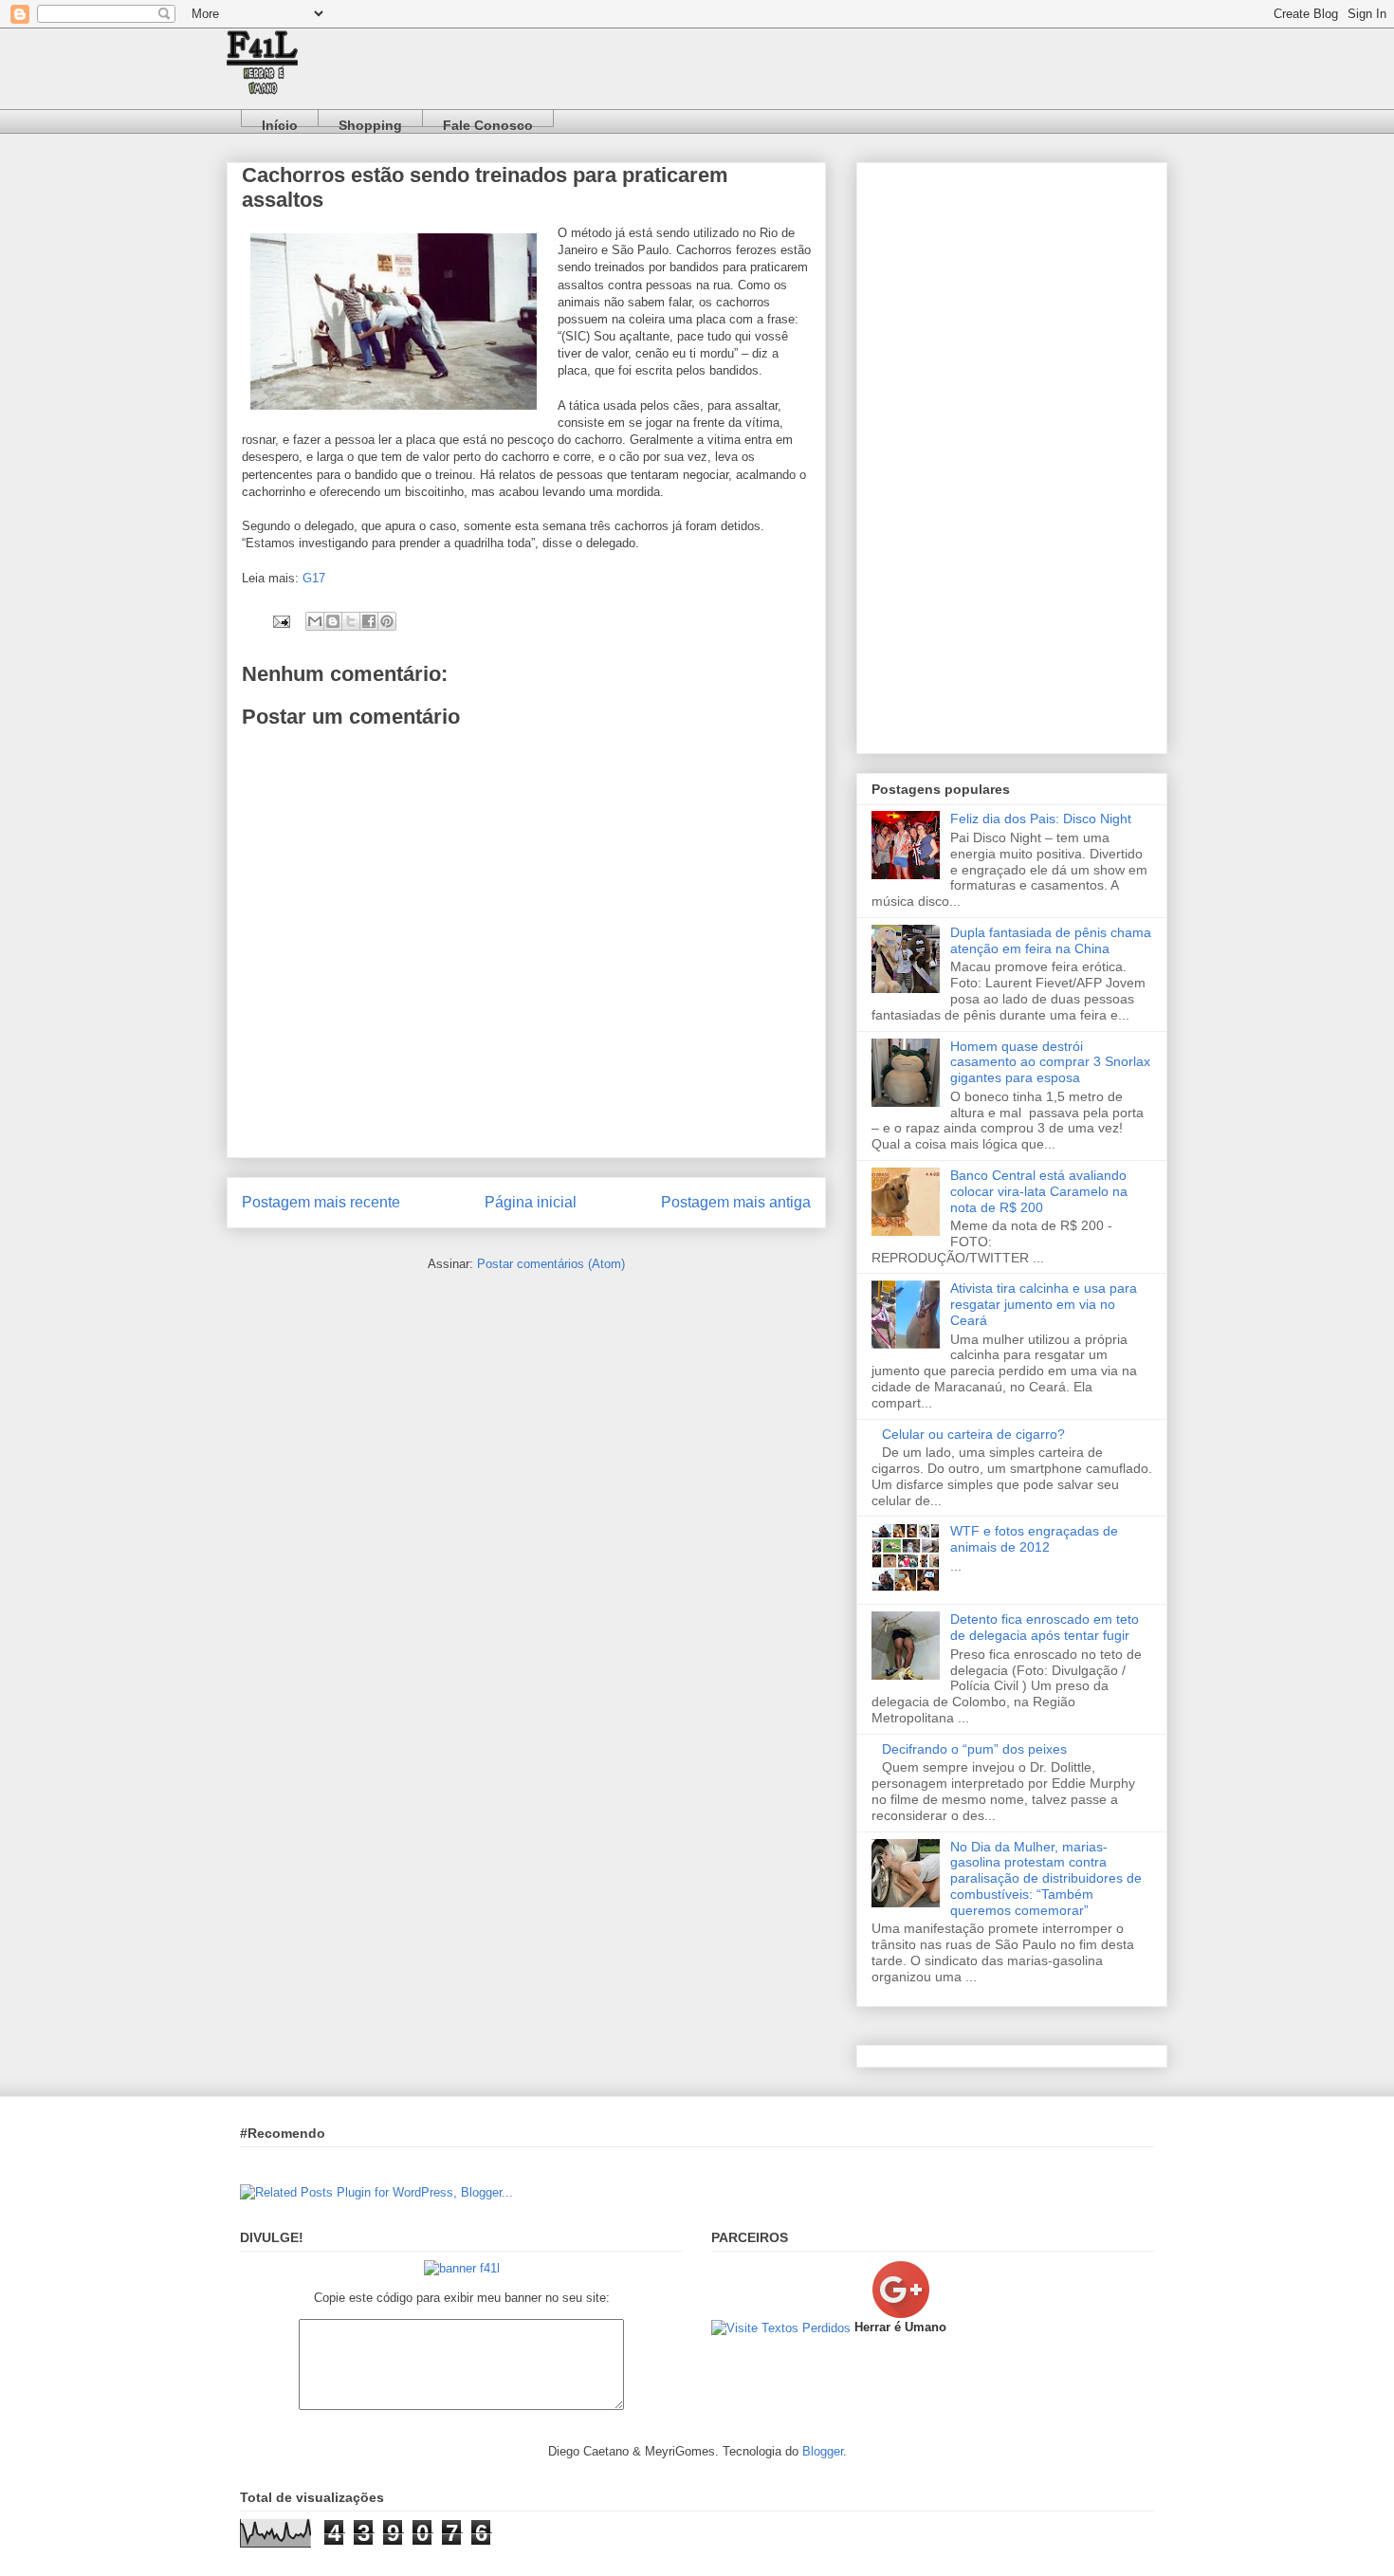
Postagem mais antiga (736, 1202)
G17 (314, 578)
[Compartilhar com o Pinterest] (387, 621)
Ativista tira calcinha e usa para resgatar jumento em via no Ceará (1044, 1304)
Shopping (370, 122)
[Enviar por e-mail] (315, 621)
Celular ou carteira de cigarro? (973, 1434)
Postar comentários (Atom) (551, 1264)
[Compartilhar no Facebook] (369, 621)
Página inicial (531, 1202)
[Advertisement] (1012, 454)
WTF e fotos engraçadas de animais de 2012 (1034, 1539)
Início (280, 122)
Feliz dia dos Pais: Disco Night (1041, 819)
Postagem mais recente (321, 1202)
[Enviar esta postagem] (280, 621)
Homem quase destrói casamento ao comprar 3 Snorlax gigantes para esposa (1050, 1062)
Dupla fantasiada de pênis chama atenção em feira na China (1051, 940)
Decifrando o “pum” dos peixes (974, 1749)
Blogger (823, 2451)
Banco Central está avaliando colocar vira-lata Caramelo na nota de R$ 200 (1039, 1191)
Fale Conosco (488, 122)
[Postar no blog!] (333, 621)
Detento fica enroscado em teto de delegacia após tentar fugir (1045, 1627)
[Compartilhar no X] (351, 621)
